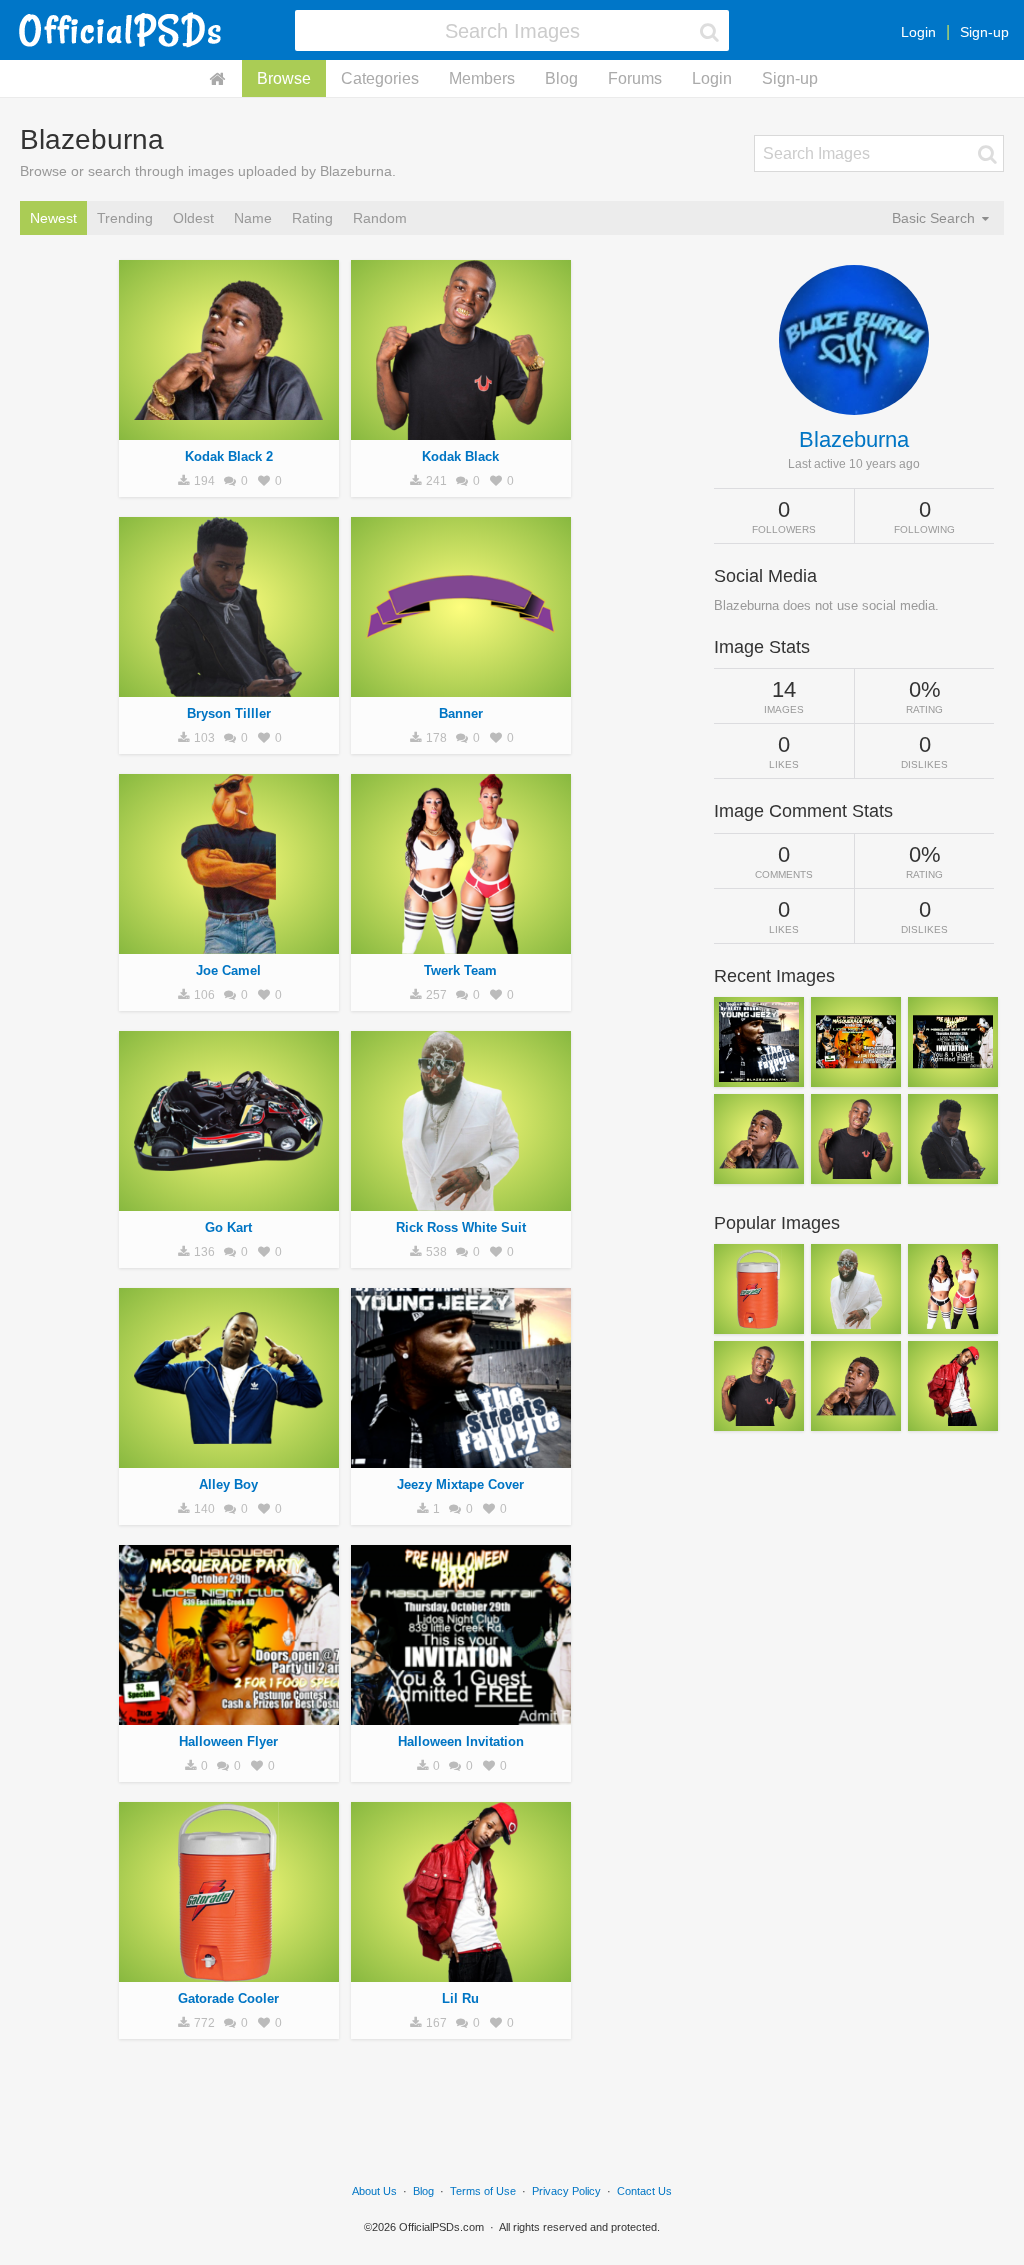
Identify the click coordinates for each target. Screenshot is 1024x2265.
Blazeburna (854, 439)
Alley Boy (228, 1484)
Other (461, 1457)
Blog (561, 78)
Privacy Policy (566, 2191)
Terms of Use (483, 2191)
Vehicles (229, 1200)
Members (482, 78)
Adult (461, 686)
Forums (635, 78)
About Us (374, 2191)
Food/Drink (229, 1971)
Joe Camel (228, 970)
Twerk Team (460, 970)
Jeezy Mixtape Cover (460, 1484)
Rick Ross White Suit (461, 1227)
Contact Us (644, 2191)
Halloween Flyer (228, 1741)
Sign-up (984, 32)
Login (918, 32)
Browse (284, 78)
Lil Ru (460, 1998)
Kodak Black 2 (229, 456)
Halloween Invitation (461, 1741)
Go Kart (228, 1227)
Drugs (229, 943)
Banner (461, 713)
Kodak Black (460, 456)
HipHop (228, 429)
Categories (380, 78)
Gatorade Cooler (228, 1998)
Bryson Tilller (229, 713)
